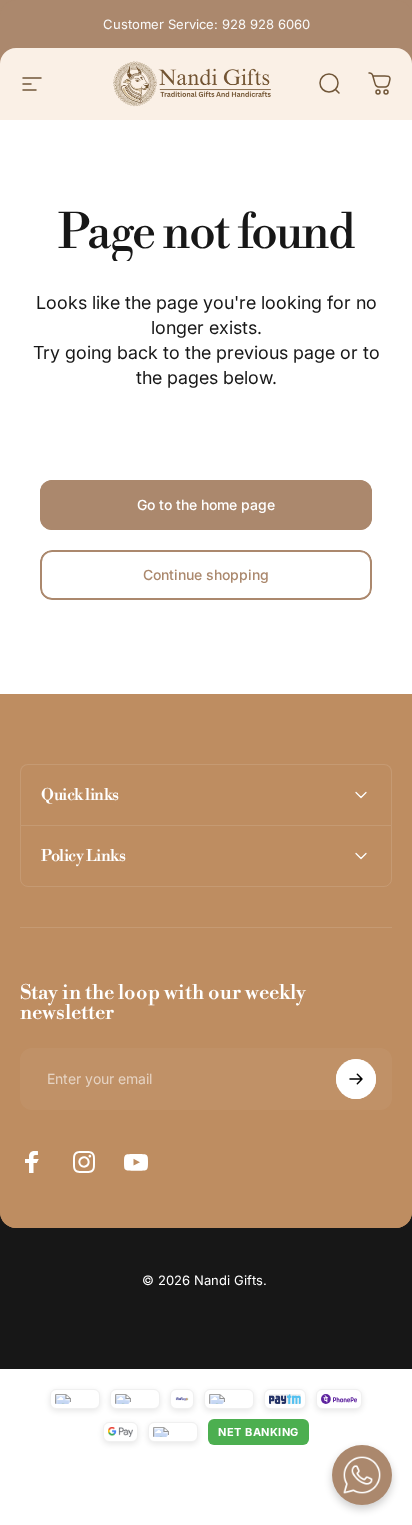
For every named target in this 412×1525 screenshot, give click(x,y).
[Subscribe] (356, 1079)
